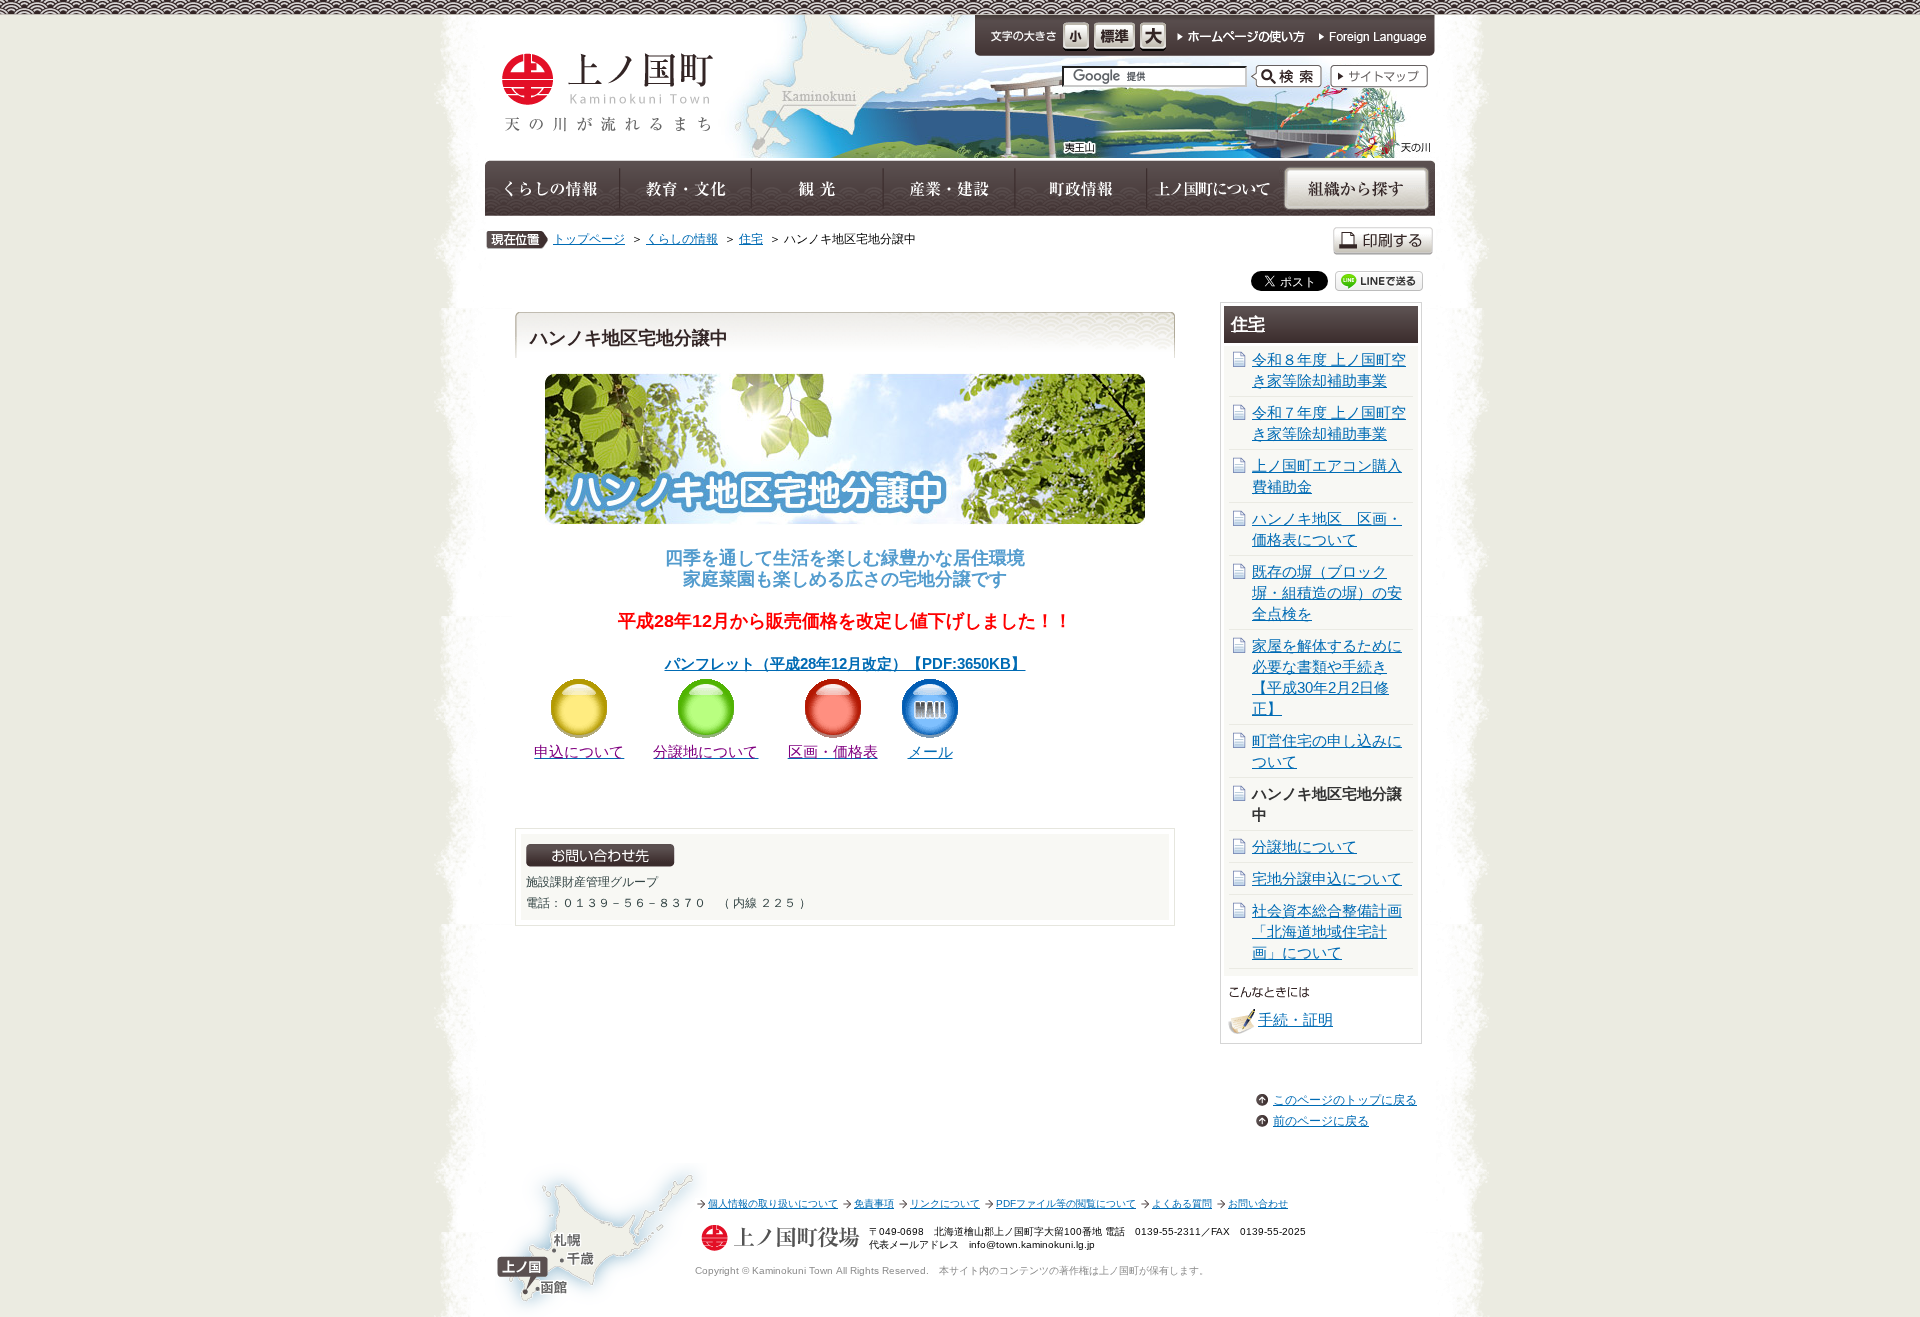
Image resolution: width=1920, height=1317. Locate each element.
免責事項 (874, 1203)
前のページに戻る (1321, 1121)
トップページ (589, 239)
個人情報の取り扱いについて (773, 1203)
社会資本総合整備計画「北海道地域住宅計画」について (1327, 931)
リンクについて (945, 1203)
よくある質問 (1182, 1203)
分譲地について (1304, 846)
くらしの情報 (682, 239)
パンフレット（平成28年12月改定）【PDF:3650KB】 (845, 663)
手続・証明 (1295, 1019)
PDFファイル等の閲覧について (1066, 1203)
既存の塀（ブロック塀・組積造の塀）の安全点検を (1327, 592)
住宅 (751, 239)
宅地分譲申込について (1327, 878)
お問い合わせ (1258, 1203)
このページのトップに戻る (1345, 1100)
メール (930, 751)
